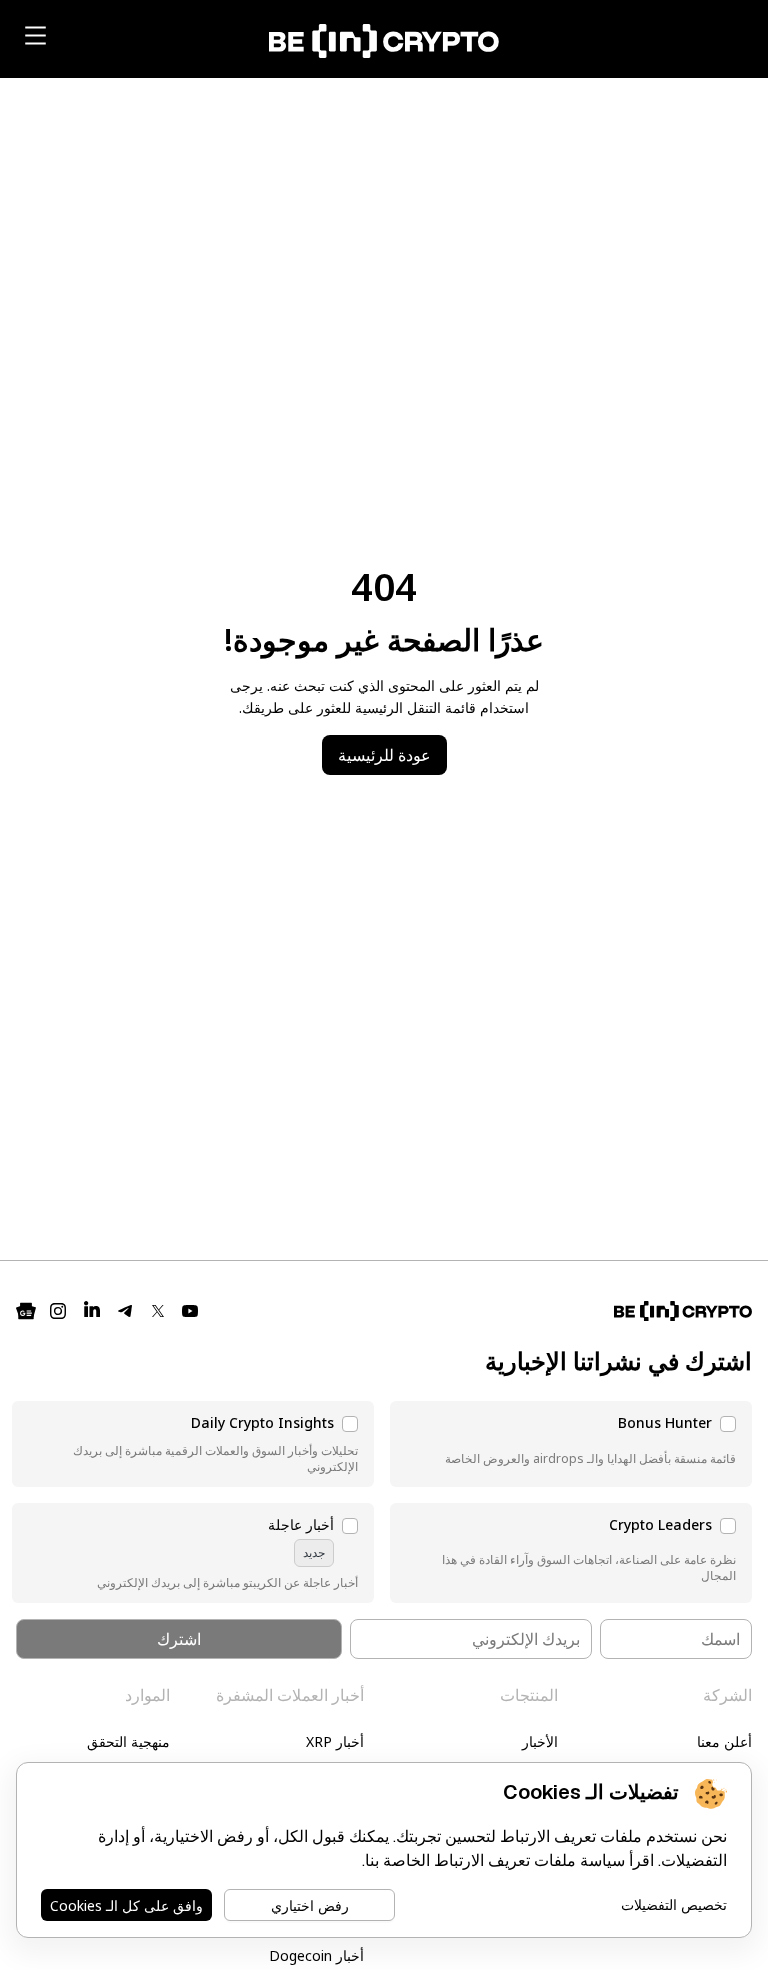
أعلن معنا (724, 1741)
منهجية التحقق (128, 1741)
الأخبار (540, 1741)
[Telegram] (126, 1311)
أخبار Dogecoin (316, 1955)
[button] (571, 1444)
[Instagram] (58, 1311)
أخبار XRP (335, 1741)
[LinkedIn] (92, 1311)
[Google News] (26, 1311)
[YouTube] (190, 1311)
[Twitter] (158, 1311)
